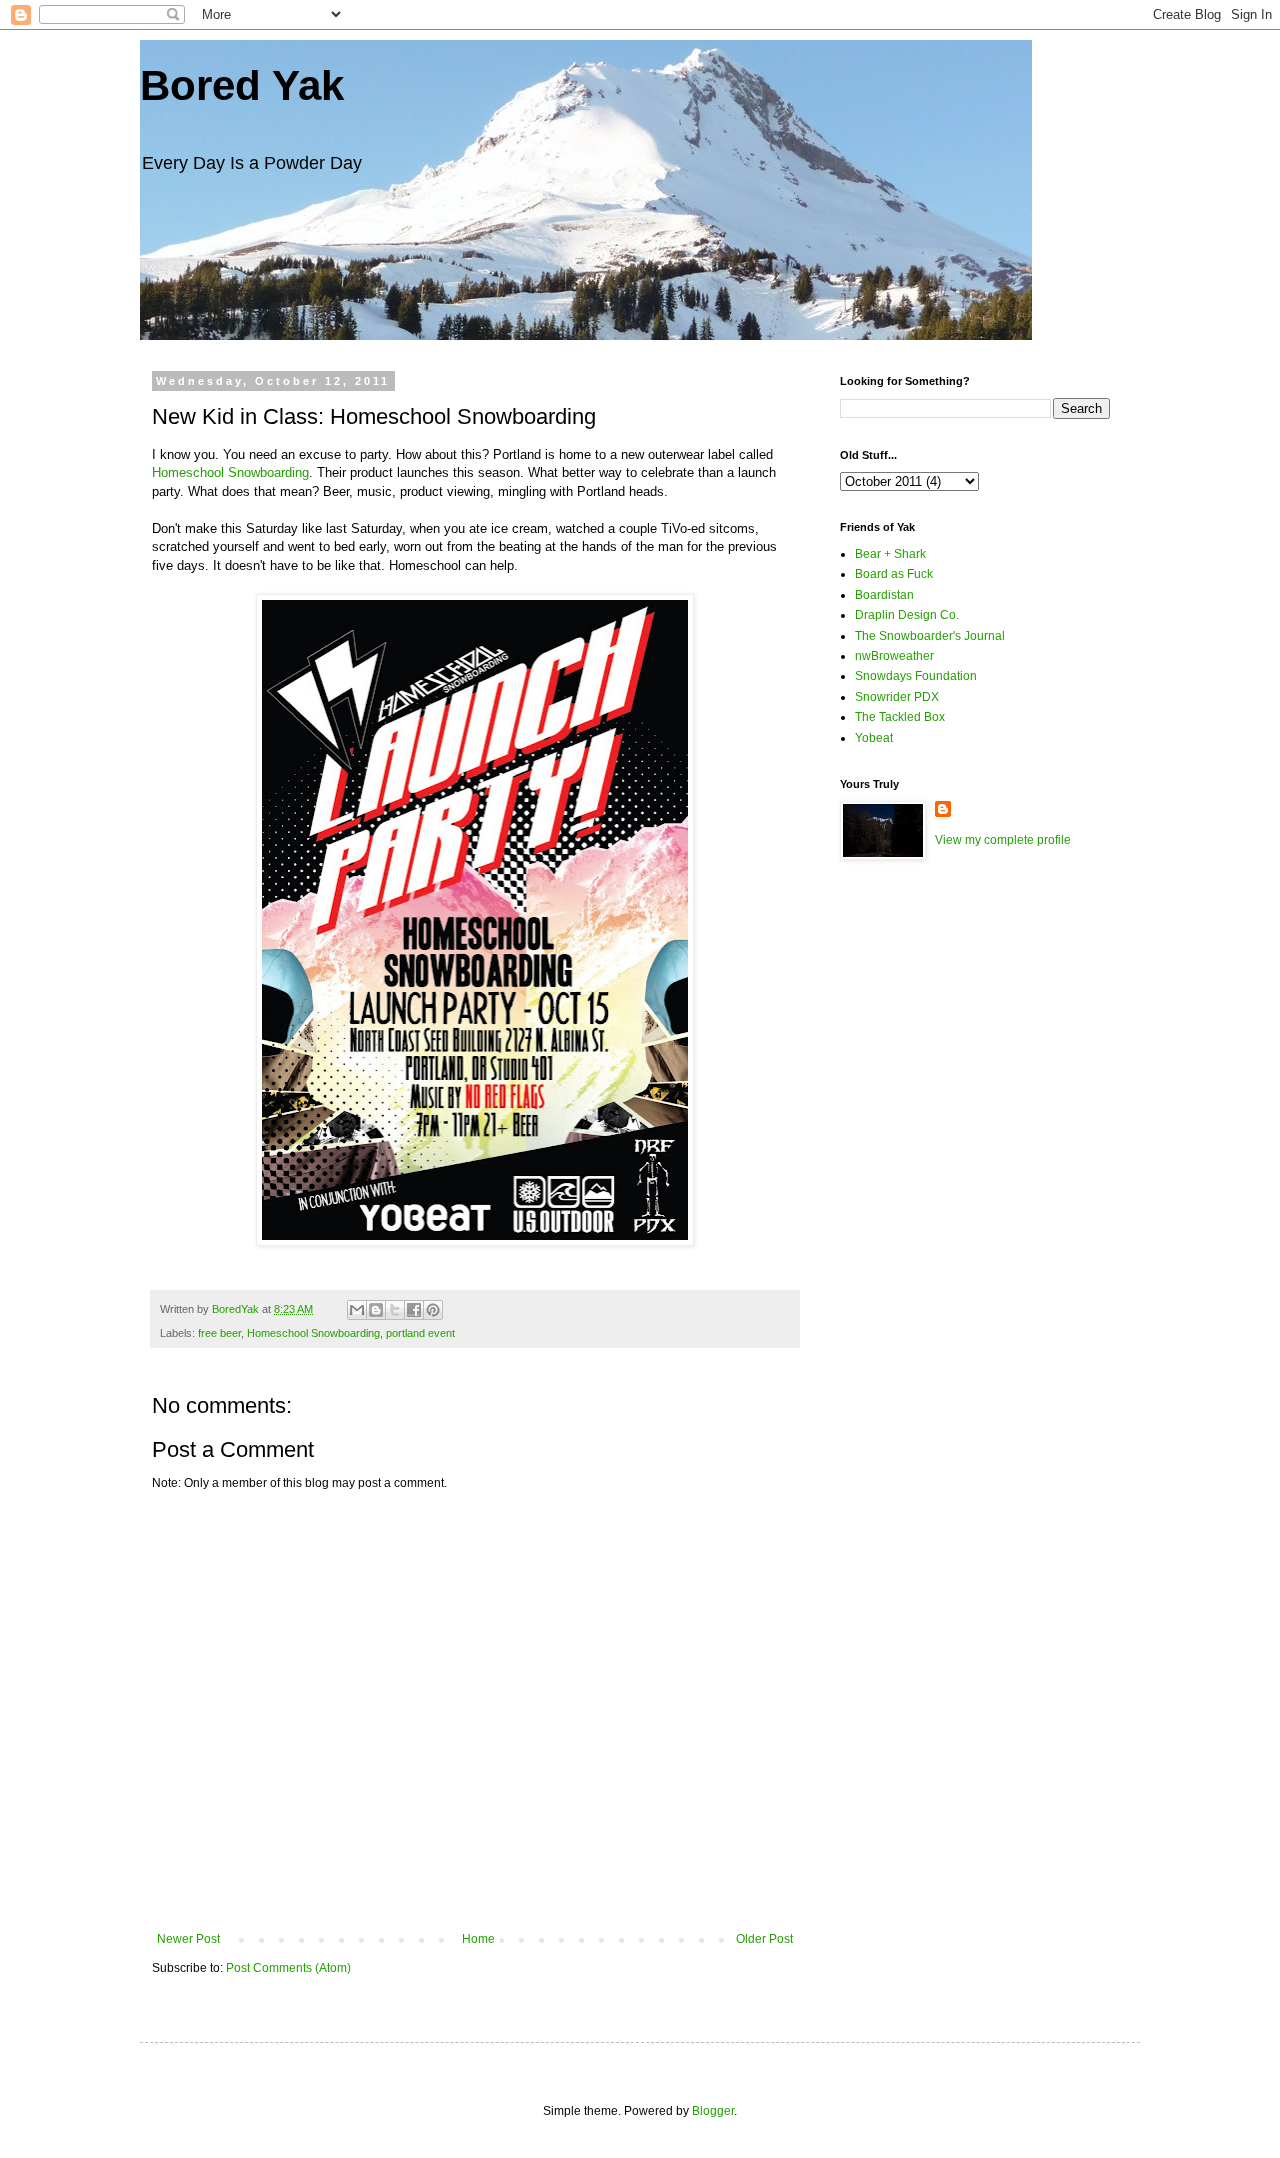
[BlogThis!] (376, 1310)
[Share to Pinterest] (433, 1310)
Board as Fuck (894, 574)
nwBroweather (894, 656)
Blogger (713, 2111)
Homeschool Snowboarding (230, 472)
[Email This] (357, 1310)
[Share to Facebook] (414, 1310)
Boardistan (884, 595)
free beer (219, 1333)
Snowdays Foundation (916, 676)
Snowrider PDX (897, 697)
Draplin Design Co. (907, 615)
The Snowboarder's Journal (930, 636)
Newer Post (188, 1939)
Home (478, 1939)
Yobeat (874, 738)
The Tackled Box (900, 717)
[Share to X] (395, 1310)
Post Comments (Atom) (288, 1968)
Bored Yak (242, 85)
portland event (420, 1333)
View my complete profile (1003, 840)
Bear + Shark (890, 554)
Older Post (764, 1939)
